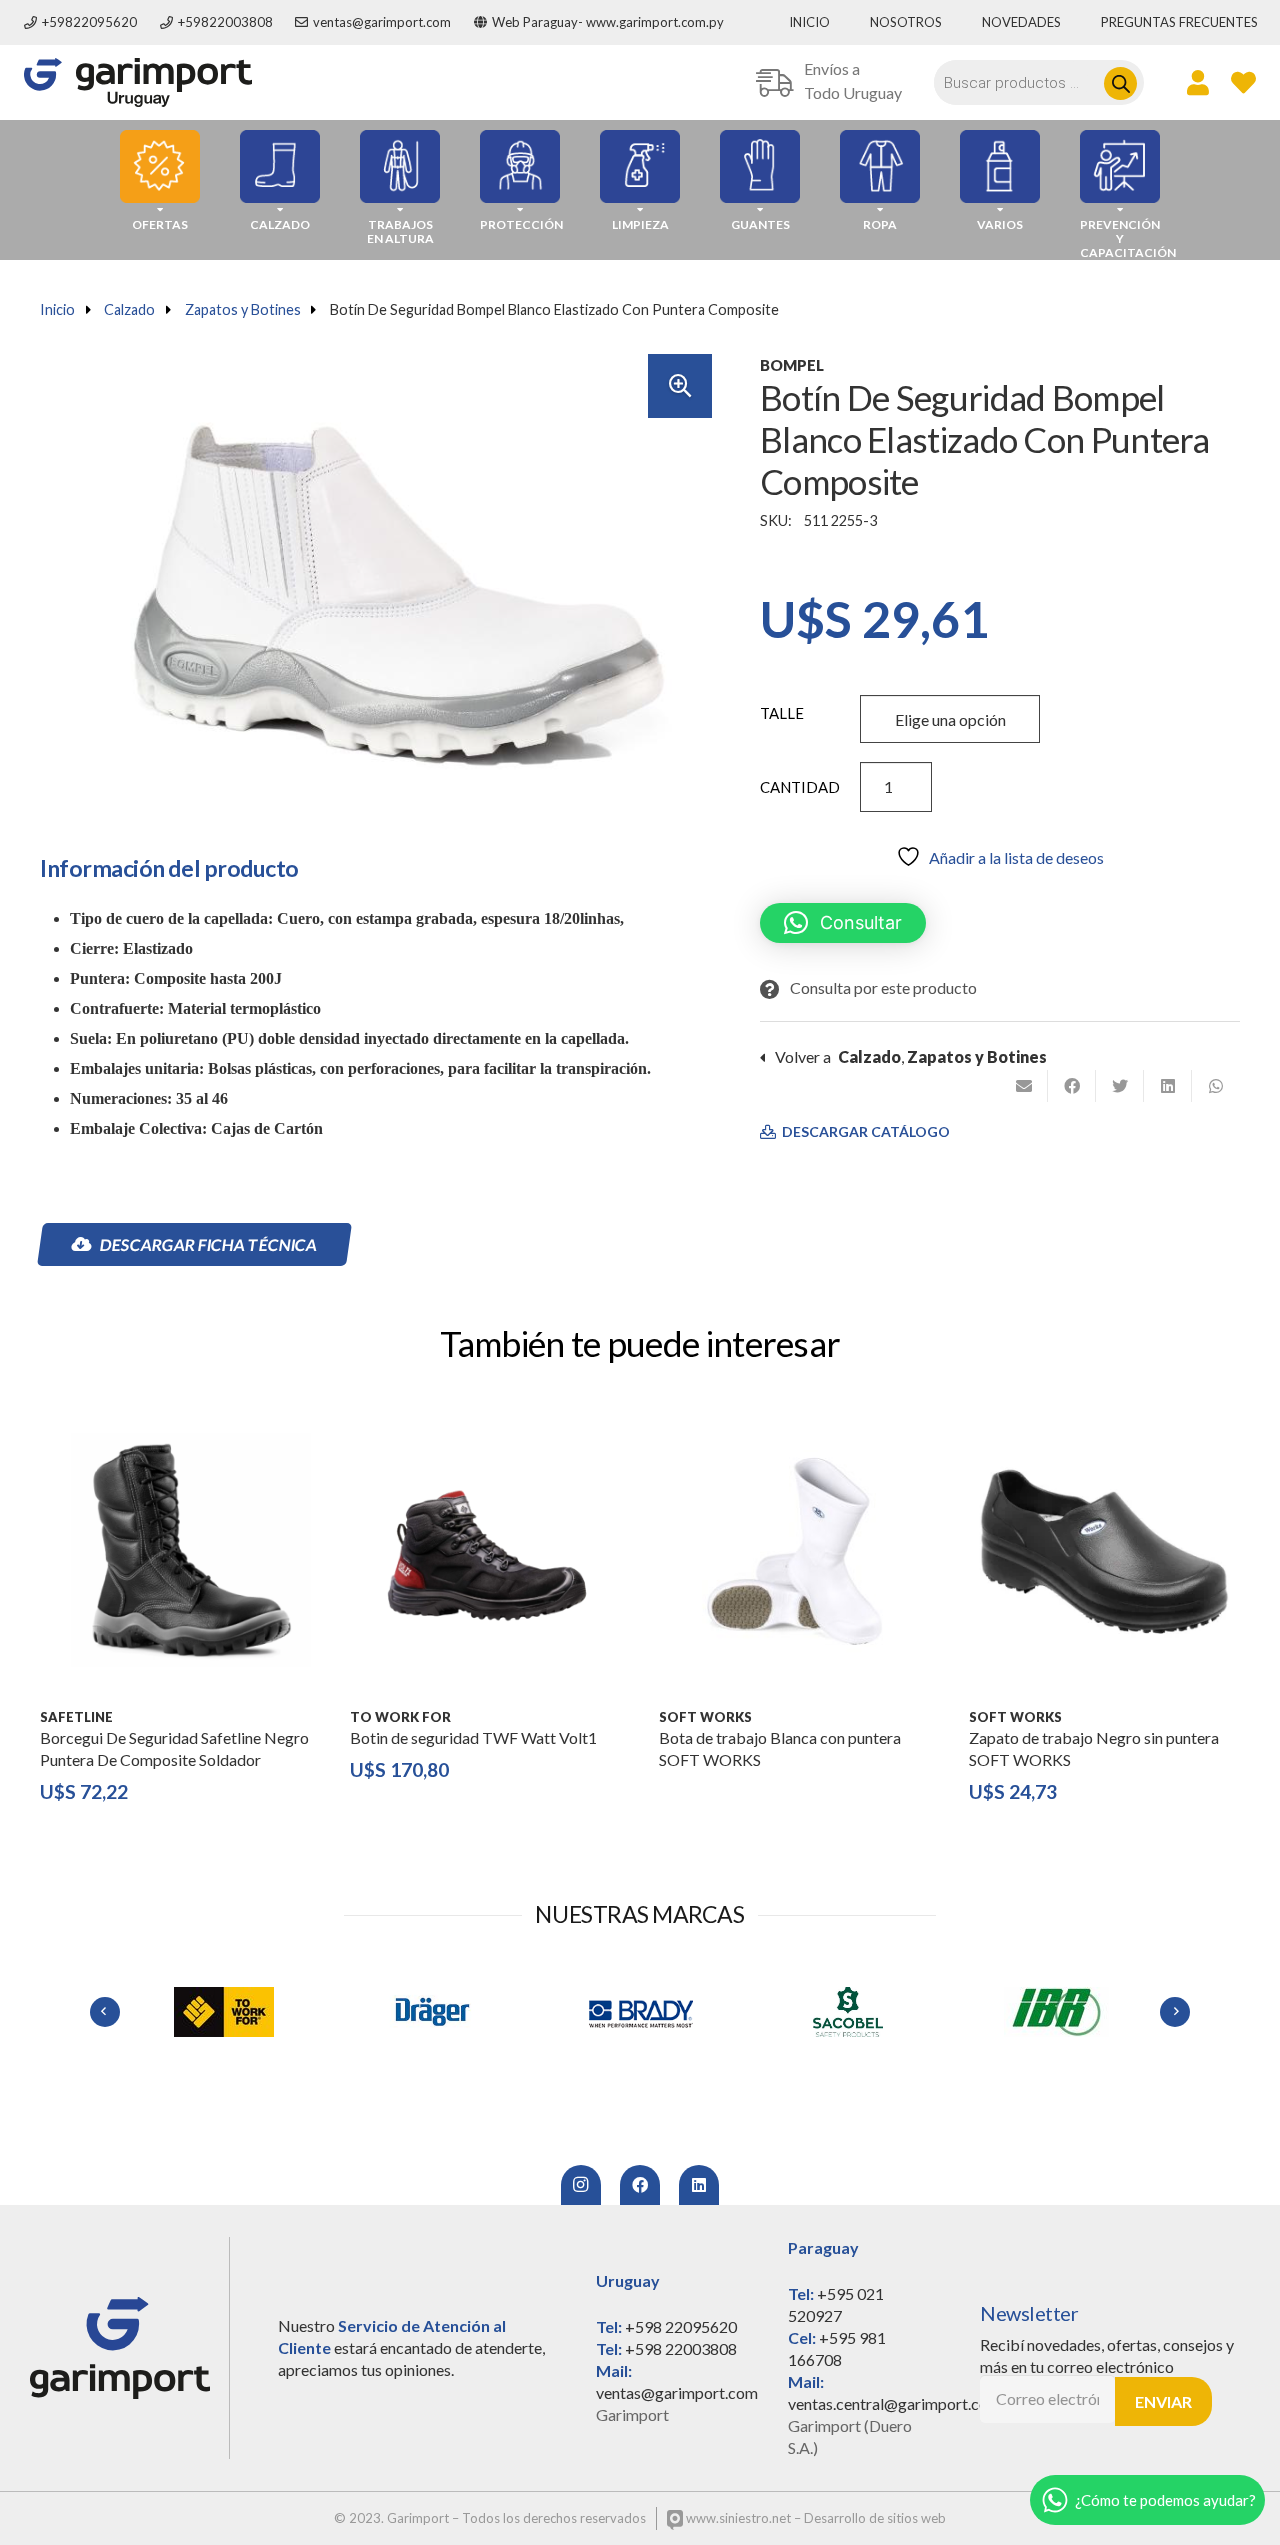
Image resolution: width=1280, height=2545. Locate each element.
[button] (680, 386)
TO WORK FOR (400, 1717)
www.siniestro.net (737, 2518)
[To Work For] (224, 2012)
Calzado (129, 309)
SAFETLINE (76, 1717)
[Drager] (432, 2012)
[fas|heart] (1243, 82)
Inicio (57, 309)
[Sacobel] (848, 2012)
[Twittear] (1120, 1086)
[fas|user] (1198, 82)
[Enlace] (138, 82)
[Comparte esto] (1072, 1086)
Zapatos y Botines (243, 309)
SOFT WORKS (705, 1717)
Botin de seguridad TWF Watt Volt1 (473, 1737)
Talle (782, 713)
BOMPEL (792, 365)
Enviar (1163, 2401)
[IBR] (1056, 2012)
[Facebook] (640, 2185)
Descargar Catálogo (864, 1132)
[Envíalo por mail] (1024, 1086)
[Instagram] (581, 2185)
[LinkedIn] (699, 2185)
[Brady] (640, 2012)
